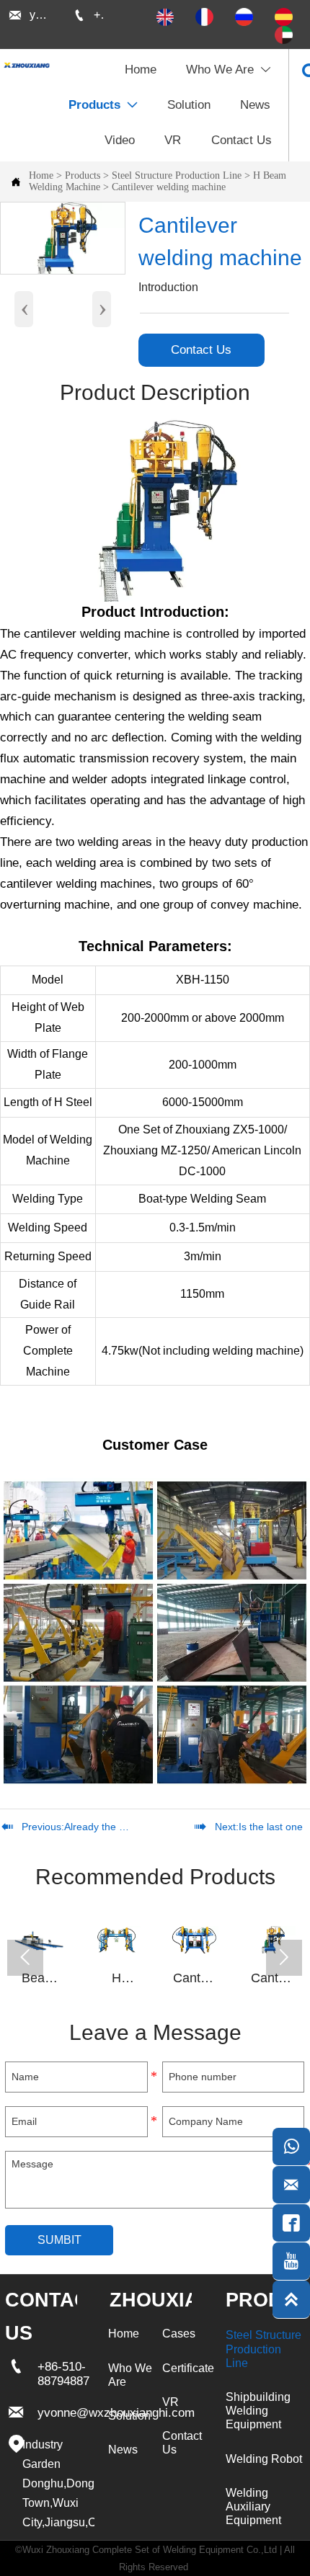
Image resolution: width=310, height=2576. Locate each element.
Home (41, 175)
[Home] (26, 65)
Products (83, 175)
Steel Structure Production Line (177, 175)
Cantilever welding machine (169, 187)
